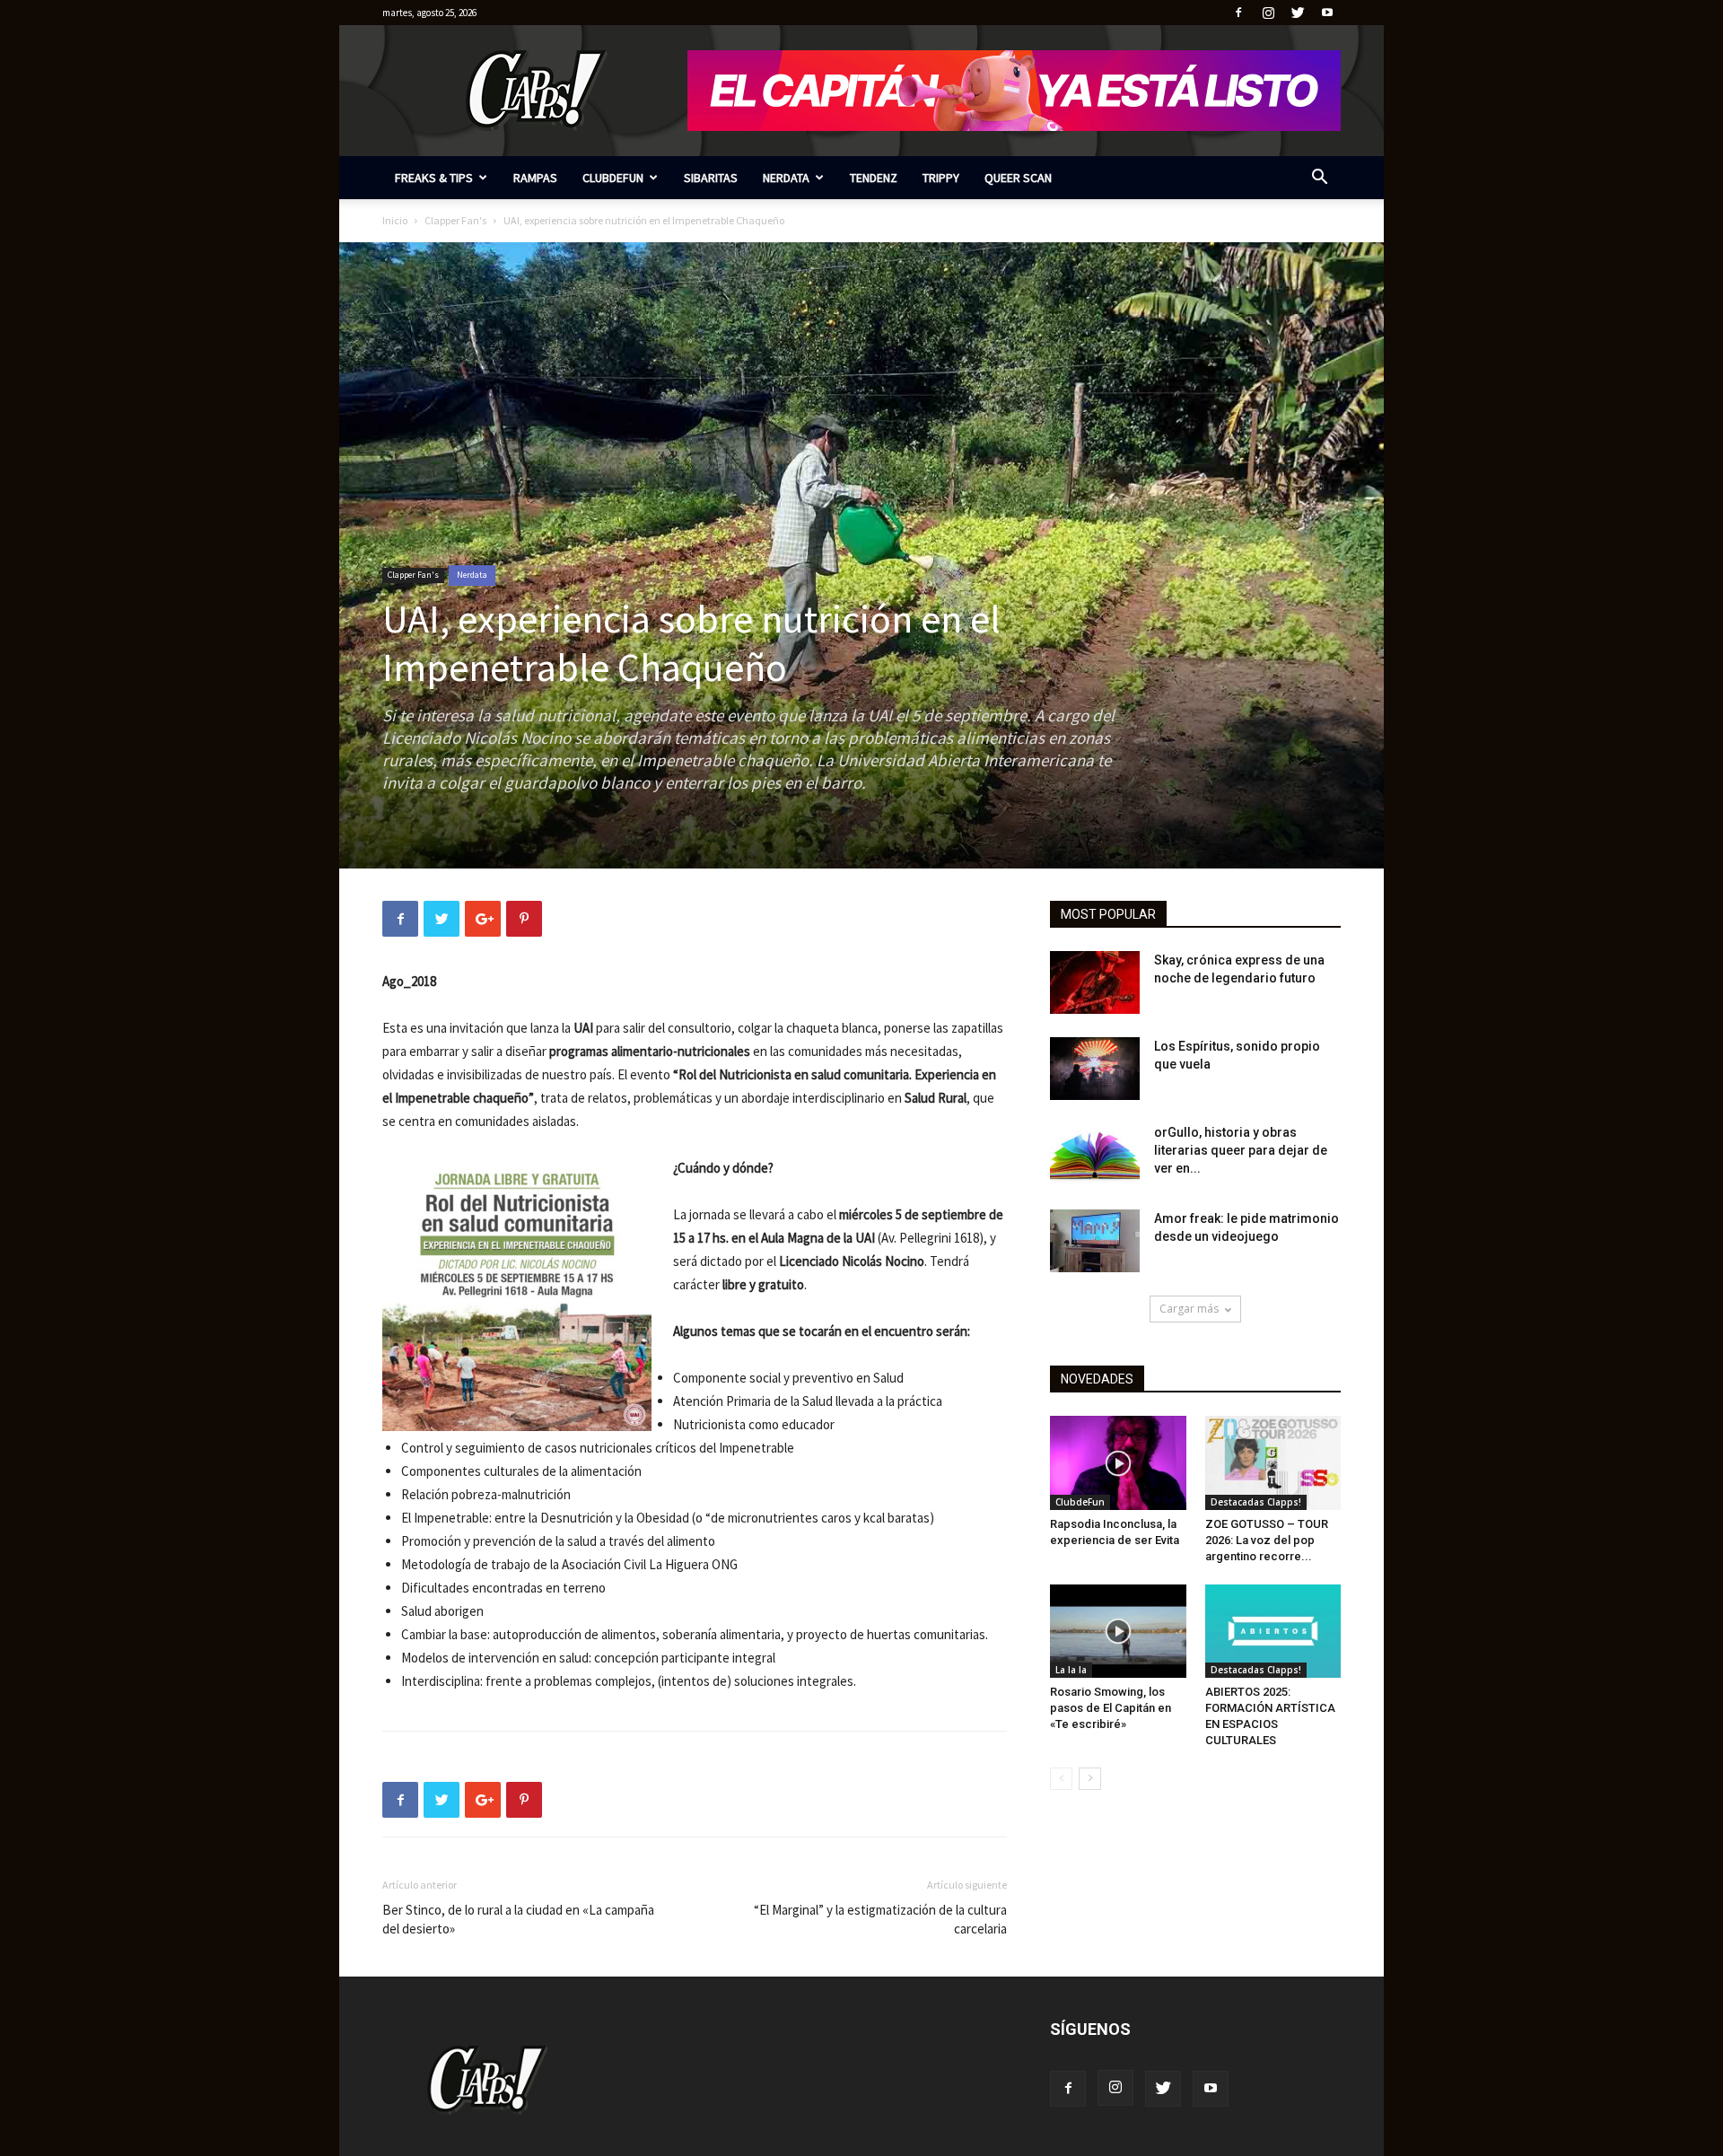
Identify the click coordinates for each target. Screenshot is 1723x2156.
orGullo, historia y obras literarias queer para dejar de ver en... (1241, 1150)
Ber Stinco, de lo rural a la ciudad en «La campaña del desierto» (518, 1919)
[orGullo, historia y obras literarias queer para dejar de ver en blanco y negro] (1095, 1155)
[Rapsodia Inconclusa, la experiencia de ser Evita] (1118, 1462)
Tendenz (874, 178)
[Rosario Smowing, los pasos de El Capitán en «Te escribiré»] (1118, 1631)
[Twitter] (1298, 13)
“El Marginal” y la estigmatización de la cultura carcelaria (880, 1919)
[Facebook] (1238, 13)
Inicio (395, 220)
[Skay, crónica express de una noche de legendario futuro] (1095, 982)
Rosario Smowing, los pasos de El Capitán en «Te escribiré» (1111, 1708)
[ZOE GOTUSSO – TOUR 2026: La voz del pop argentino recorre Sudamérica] (1273, 1462)
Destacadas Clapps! (1256, 1502)
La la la (1071, 1670)
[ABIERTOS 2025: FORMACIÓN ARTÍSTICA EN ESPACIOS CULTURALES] (1273, 1631)
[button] (1319, 179)
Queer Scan (1018, 178)
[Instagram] (1268, 13)
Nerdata (786, 178)
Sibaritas (711, 178)
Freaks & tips (434, 178)
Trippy (941, 178)
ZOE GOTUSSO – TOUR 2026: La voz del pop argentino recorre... (1267, 1540)
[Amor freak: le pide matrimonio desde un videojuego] (1095, 1241)
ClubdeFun (613, 178)
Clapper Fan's (455, 220)
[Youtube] (1327, 13)
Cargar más (1189, 1309)
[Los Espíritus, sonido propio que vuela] (1095, 1069)
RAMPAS (535, 178)
